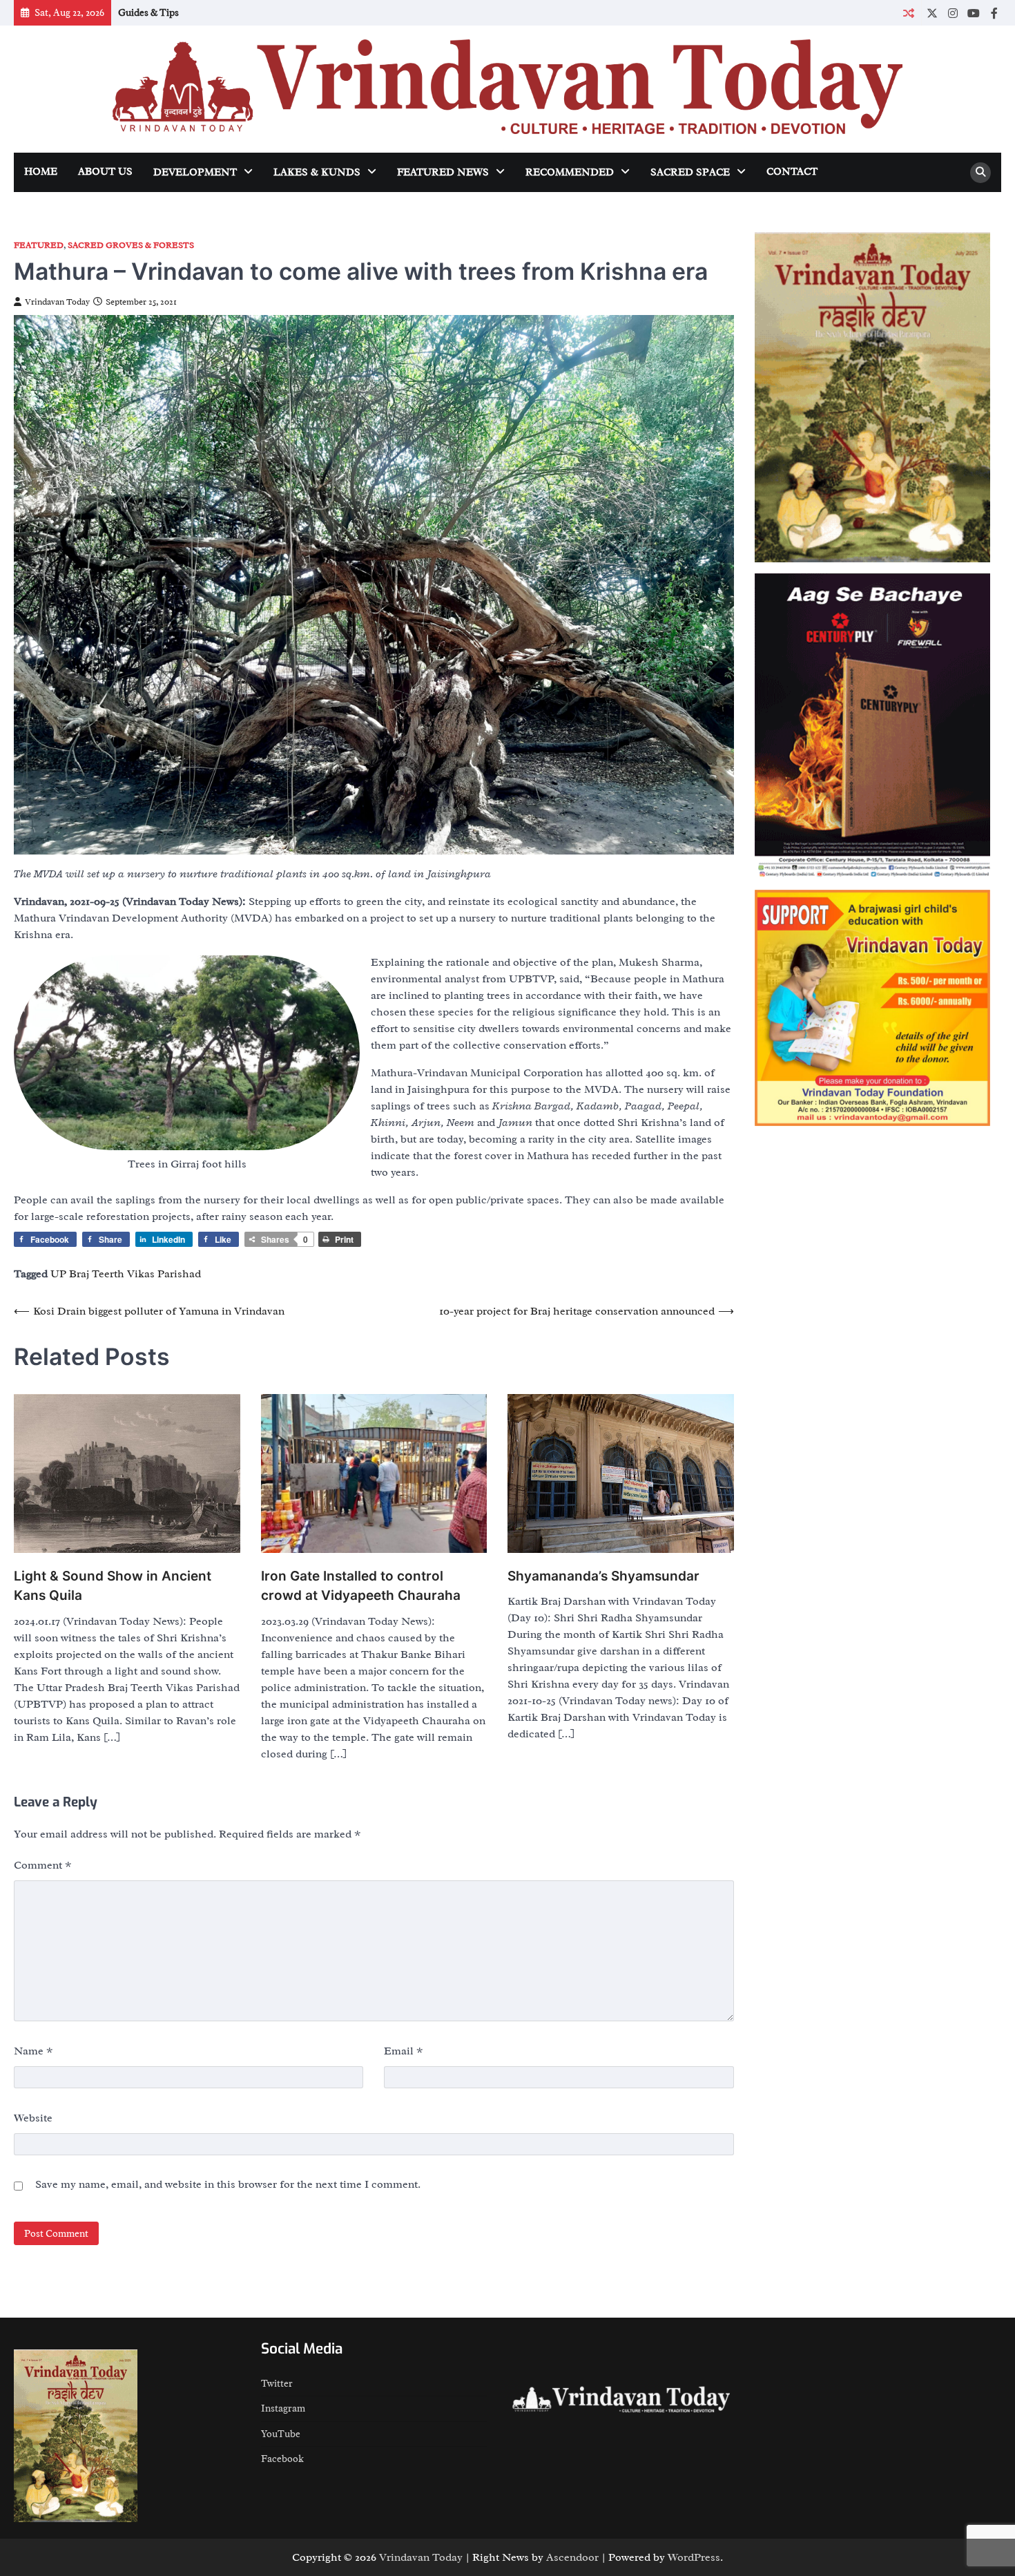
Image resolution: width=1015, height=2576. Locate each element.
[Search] (980, 173)
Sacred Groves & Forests (131, 246)
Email (404, 2051)
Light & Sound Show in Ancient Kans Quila (113, 1586)
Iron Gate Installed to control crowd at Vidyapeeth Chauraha (361, 1586)
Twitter (277, 2383)
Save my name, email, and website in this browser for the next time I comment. (228, 2184)
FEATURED (39, 246)
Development (195, 172)
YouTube (281, 2434)
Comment (43, 1865)
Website (33, 2118)
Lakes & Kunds (317, 172)
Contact (792, 172)
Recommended (570, 172)
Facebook (282, 2459)
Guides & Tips (148, 12)
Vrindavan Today (57, 302)
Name (33, 2051)
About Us (105, 172)
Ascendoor (572, 2557)
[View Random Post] (908, 13)
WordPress (694, 2557)
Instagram (283, 2408)
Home (41, 172)
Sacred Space (690, 172)
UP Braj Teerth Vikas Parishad (126, 1274)
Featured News (443, 172)
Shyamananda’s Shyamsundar (603, 1576)
